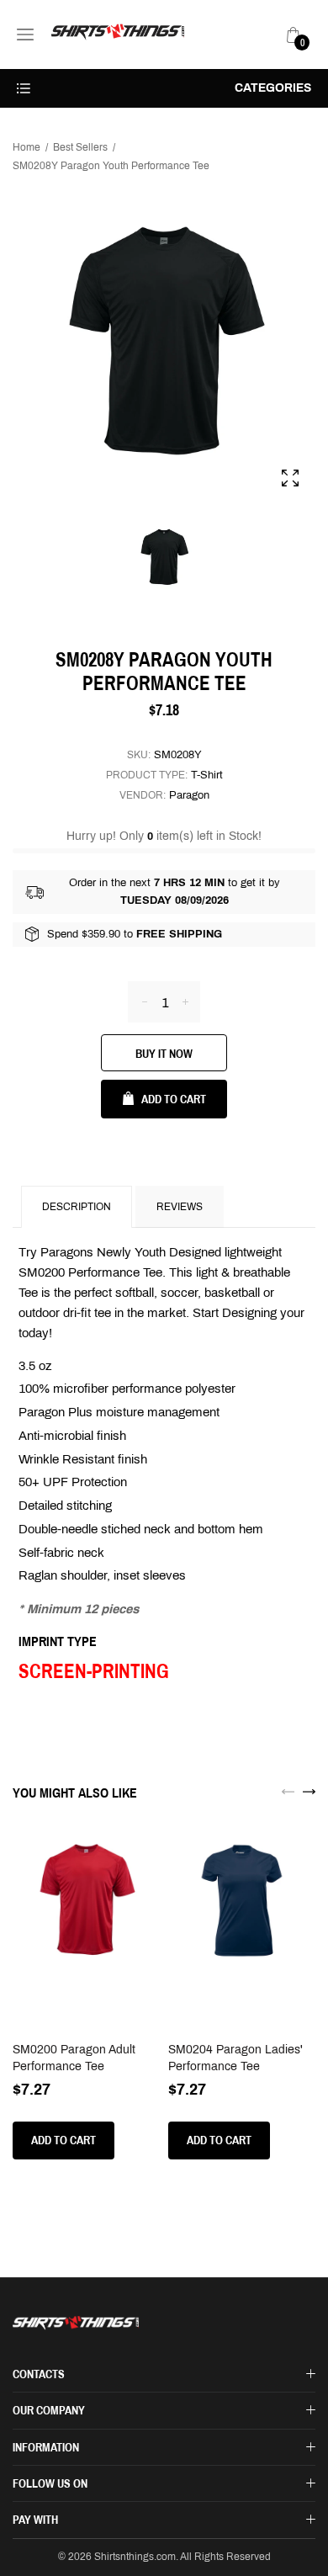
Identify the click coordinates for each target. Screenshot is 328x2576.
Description (77, 1207)
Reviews (180, 1207)
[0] (294, 35)
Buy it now (164, 1054)
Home (26, 147)
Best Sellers (80, 147)
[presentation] (288, 1791)
